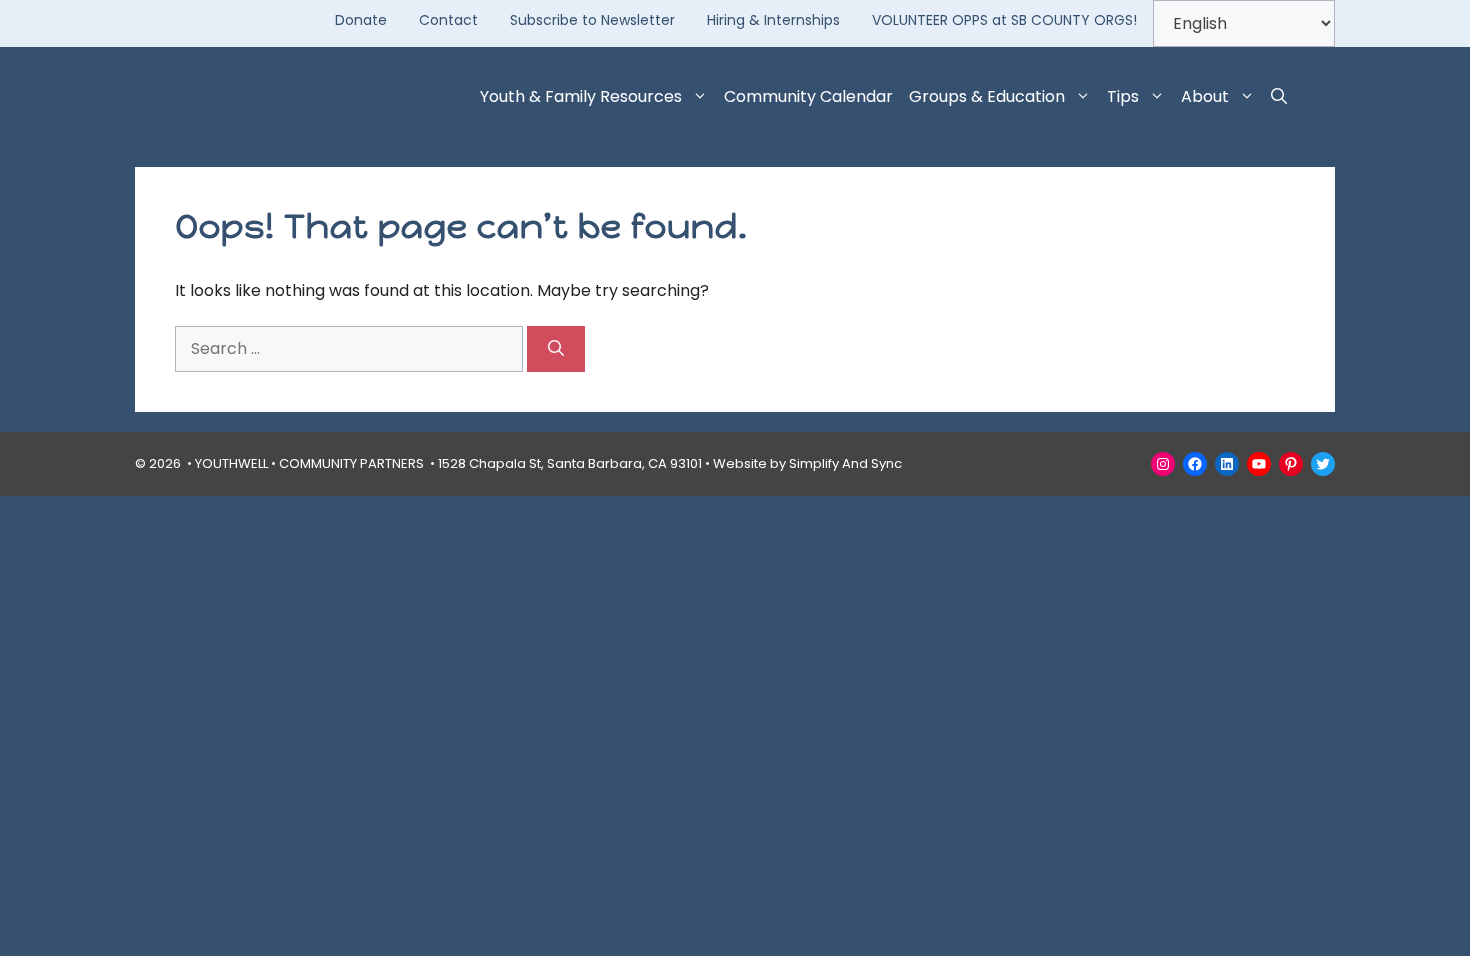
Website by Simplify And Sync (807, 463)
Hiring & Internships (773, 20)
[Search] (556, 349)
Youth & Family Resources (581, 96)
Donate (361, 20)
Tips (1123, 96)
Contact (448, 20)
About (1205, 96)
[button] (1279, 97)
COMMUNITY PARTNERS (351, 463)
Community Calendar (808, 96)
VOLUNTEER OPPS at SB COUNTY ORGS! (1004, 20)
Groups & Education (987, 96)
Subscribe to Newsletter (592, 20)
